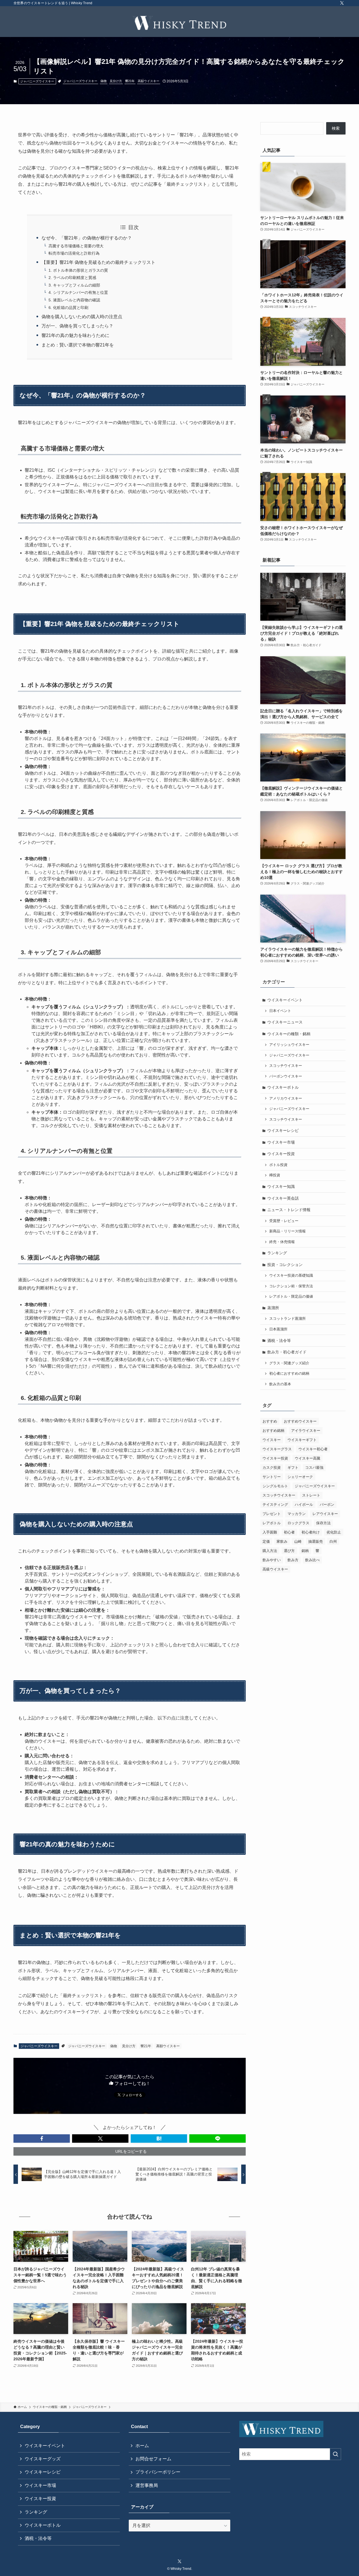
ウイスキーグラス (277, 1449)
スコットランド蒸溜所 (287, 1319)
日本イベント (280, 1011)
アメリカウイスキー (286, 1099)
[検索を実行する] (335, 2454)
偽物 (103, 81)
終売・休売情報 (282, 1242)
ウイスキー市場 (281, 1142)
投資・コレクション (285, 1265)
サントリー (272, 1477)
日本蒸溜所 (278, 1329)
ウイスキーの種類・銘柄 (289, 1034)
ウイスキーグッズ (43, 2459)
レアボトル (272, 1523)
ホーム (142, 2446)
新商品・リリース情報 (287, 1231)
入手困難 (270, 1532)
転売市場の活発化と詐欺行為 (74, 253)
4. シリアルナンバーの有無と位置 (78, 292)
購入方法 (270, 1551)
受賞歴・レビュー (284, 1221)
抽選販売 (316, 1541)
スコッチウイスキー (286, 1066)
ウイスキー (272, 1440)
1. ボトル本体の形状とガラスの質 (78, 270)
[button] (42, 2138)
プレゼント (272, 1514)
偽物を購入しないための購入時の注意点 (82, 317)
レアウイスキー (325, 1514)
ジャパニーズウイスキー (37, 81)
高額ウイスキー (149, 81)
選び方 (289, 1551)
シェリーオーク (300, 1477)
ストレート (311, 1495)
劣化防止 (334, 1532)
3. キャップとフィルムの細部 (74, 285)
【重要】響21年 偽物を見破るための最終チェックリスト (98, 262)
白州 (333, 1541)
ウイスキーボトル (283, 1087)
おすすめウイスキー (300, 1421)
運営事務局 (147, 2485)
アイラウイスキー (306, 1431)
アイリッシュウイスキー (289, 1045)
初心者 (289, 1532)
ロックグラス (298, 1523)
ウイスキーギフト (302, 1440)
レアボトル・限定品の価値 (291, 1297)
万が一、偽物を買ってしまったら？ (77, 326)
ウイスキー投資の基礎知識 (291, 1276)
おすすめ (270, 1421)
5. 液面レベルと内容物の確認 (74, 300)
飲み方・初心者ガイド (287, 1352)
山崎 (298, 1541)
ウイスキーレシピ (283, 1130)
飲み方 (293, 1560)
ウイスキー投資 (281, 1154)
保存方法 (323, 1523)
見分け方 (116, 81)
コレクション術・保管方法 (291, 1286)
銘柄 (305, 1551)
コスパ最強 (314, 1468)
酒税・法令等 (279, 1341)
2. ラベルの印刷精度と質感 (72, 278)
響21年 (130, 81)
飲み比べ (312, 1560)
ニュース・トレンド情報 (289, 1210)
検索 (336, 128)
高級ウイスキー (275, 1569)
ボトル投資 (278, 1165)
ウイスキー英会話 (283, 1198)
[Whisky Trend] (179, 23)
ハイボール (304, 1505)
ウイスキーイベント (285, 1000)
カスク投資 (272, 1468)
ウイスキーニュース (285, 1022)
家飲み (282, 1541)
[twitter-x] (342, 3)
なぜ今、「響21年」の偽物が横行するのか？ (87, 238)
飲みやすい (272, 1560)
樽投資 (275, 1175)
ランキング (277, 1253)
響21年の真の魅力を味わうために (75, 335)
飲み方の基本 (280, 1384)
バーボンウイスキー (286, 1076)
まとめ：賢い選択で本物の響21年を (78, 345)
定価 (266, 1541)
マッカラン (297, 1514)
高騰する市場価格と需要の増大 (76, 246)
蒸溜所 (273, 1308)
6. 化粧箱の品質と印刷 (68, 308)
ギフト (293, 1468)
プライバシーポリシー (158, 2472)
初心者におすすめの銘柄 (289, 1374)
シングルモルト (275, 1486)
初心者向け (311, 1532)
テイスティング (275, 1505)
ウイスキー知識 (281, 1186)
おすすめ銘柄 (273, 1431)
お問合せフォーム (153, 2459)
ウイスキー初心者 (313, 1449)
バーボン (327, 1505)
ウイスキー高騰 (308, 1458)
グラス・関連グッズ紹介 (289, 1363)
